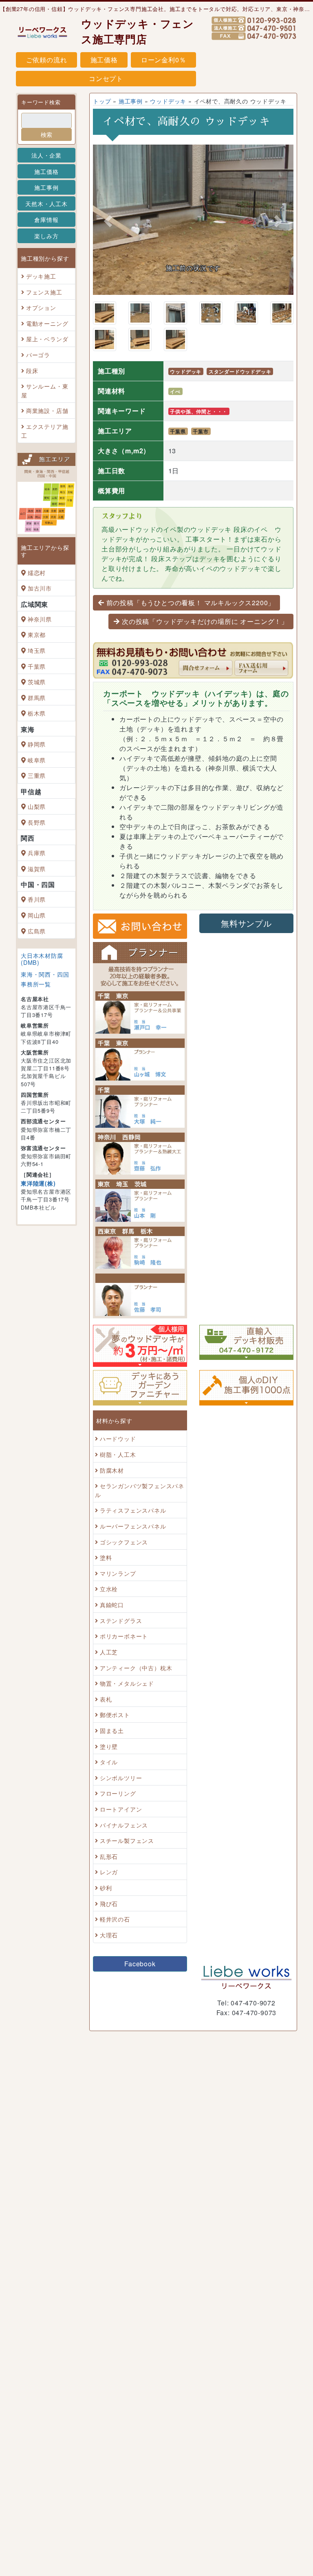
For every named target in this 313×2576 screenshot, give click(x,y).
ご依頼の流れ (47, 60)
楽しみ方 (46, 236)
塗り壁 (109, 1791)
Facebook (140, 2009)
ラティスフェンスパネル (133, 1556)
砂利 (106, 1933)
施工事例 (46, 187)
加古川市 (40, 588)
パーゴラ (38, 355)
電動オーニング (47, 323)
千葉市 (201, 477)
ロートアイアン (121, 1854)
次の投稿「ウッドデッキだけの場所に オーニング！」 (205, 667)
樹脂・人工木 (118, 1499)
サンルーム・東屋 (45, 390)
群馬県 (37, 697)
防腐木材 (112, 1515)
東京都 (37, 635)
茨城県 (37, 682)
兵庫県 (37, 853)
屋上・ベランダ (47, 339)
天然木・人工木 (46, 203)
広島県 (37, 931)
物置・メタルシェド (127, 1728)
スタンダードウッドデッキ (240, 417)
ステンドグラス (121, 1666)
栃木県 (37, 713)
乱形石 (109, 1901)
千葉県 (37, 666)
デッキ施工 (41, 276)
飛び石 (109, 1949)
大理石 (109, 1980)
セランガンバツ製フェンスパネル (140, 1535)
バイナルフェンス (124, 1870)
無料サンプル (246, 968)
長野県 (37, 822)
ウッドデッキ (168, 101)
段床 (32, 370)
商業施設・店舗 (47, 411)
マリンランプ (118, 1618)
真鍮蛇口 (112, 1650)
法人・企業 (46, 155)
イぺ (175, 437)
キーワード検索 (41, 102)
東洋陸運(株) (38, 1183)
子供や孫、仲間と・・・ (199, 457)
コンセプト (106, 78)
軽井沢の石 (115, 1964)
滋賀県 (37, 869)
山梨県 (37, 806)
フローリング (118, 1839)
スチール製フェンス (127, 1885)
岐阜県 (37, 760)
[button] (108, 244)
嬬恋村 (37, 572)
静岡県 (37, 744)
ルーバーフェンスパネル (133, 1571)
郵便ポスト (115, 1760)
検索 (46, 134)
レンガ (109, 1917)
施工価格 (104, 60)
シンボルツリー (121, 1823)
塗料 (106, 1602)
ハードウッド (118, 1484)
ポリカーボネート (124, 1681)
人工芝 (109, 1697)
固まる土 (112, 1776)
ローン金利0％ (164, 60)
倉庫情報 (46, 220)
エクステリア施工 (45, 431)
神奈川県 (40, 619)
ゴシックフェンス (124, 1587)
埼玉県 (37, 650)
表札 (106, 1744)
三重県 (37, 775)
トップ (102, 101)
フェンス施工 (44, 292)
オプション (41, 307)
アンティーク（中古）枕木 (136, 1713)
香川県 (37, 899)
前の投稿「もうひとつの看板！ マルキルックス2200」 (191, 648)
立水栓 (109, 1634)
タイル (109, 1807)
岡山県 (37, 915)
